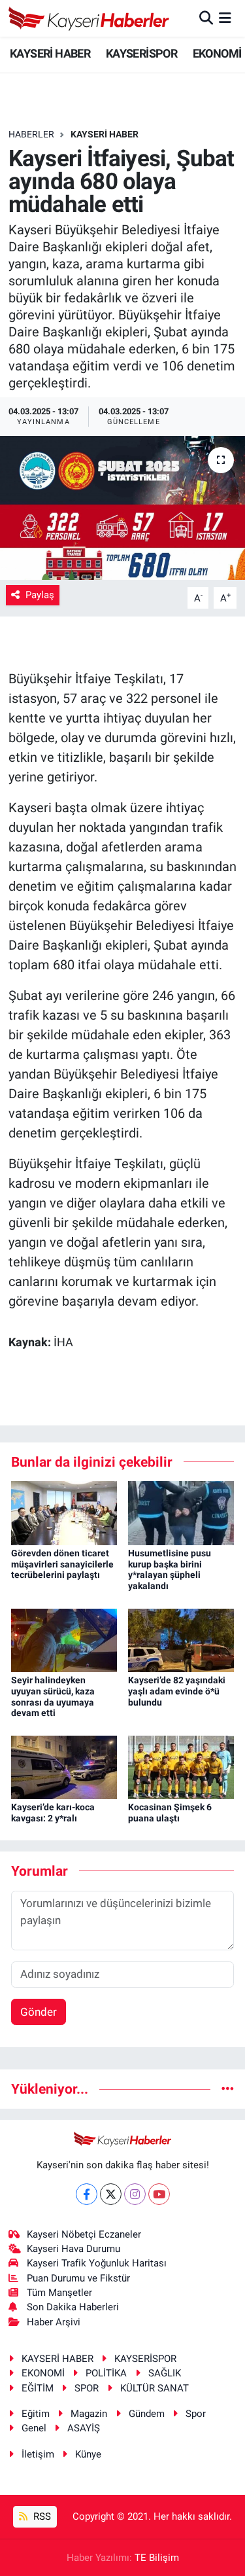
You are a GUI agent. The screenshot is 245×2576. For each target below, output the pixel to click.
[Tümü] (228, 2088)
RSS (41, 2516)
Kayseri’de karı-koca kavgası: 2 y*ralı (53, 1813)
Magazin (89, 2414)
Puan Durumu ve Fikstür (78, 2278)
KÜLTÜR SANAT (155, 2388)
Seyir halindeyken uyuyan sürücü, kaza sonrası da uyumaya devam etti (53, 1696)
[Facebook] (87, 2194)
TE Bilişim (157, 2558)
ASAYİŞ (84, 2428)
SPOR (87, 2388)
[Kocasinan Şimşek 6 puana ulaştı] (181, 1766)
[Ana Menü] (225, 18)
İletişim (38, 2454)
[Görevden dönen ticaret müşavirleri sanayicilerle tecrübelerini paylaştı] (64, 1512)
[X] (111, 2194)
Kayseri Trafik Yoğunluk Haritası (97, 2263)
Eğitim (36, 2414)
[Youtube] (159, 2194)
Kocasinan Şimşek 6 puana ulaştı (170, 1813)
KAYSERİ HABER (50, 53)
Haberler (31, 134)
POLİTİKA (106, 2373)
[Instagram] (135, 2194)
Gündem (147, 2414)
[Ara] (206, 18)
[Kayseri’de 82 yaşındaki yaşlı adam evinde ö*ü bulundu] (181, 1639)
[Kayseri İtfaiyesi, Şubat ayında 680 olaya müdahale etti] (122, 508)
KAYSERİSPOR (141, 53)
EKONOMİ (217, 53)
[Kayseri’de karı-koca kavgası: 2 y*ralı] (64, 1766)
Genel (34, 2428)
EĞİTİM (38, 2388)
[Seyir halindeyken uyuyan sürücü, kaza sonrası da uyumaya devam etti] (64, 1639)
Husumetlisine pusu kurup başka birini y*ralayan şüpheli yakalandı (170, 1569)
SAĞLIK (165, 2373)
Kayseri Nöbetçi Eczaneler (84, 2234)
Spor (196, 2414)
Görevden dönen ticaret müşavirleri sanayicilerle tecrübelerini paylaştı (62, 1564)
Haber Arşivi (54, 2322)
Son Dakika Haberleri (73, 2307)
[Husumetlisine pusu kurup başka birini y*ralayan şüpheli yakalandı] (181, 1512)
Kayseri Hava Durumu (73, 2249)
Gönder (39, 2012)
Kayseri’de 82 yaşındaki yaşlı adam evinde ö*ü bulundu (177, 1691)
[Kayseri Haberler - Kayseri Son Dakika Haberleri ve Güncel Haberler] (89, 18)
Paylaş (40, 595)
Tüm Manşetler (59, 2293)
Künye (88, 2454)
